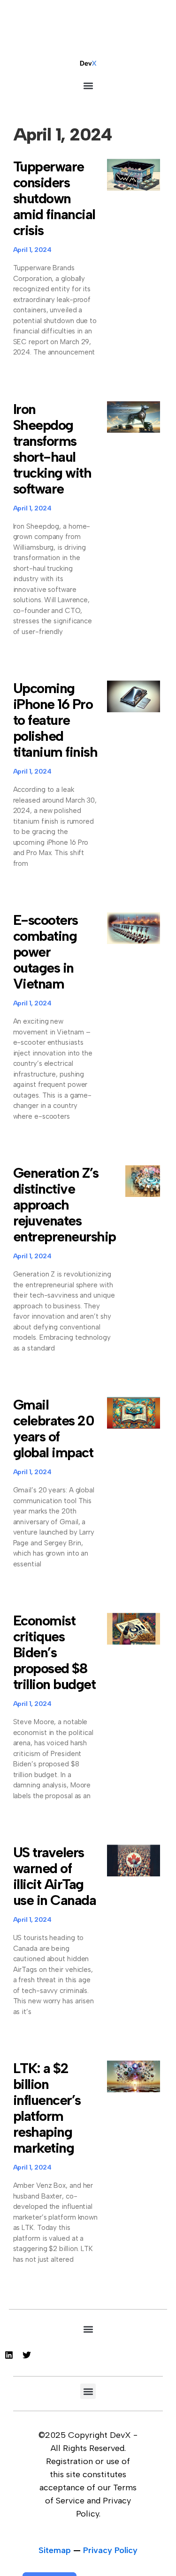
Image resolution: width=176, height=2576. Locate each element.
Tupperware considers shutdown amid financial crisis (54, 198)
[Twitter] (27, 2355)
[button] (88, 85)
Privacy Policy (110, 2550)
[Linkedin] (9, 2355)
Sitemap (55, 2550)
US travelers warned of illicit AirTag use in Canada (55, 1876)
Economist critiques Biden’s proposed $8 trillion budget (54, 1652)
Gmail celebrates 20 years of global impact (54, 1428)
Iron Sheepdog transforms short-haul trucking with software (52, 449)
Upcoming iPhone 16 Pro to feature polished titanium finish (55, 720)
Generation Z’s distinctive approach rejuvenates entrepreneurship (65, 1205)
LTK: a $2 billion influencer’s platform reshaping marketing (47, 2108)
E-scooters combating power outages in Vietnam (46, 952)
